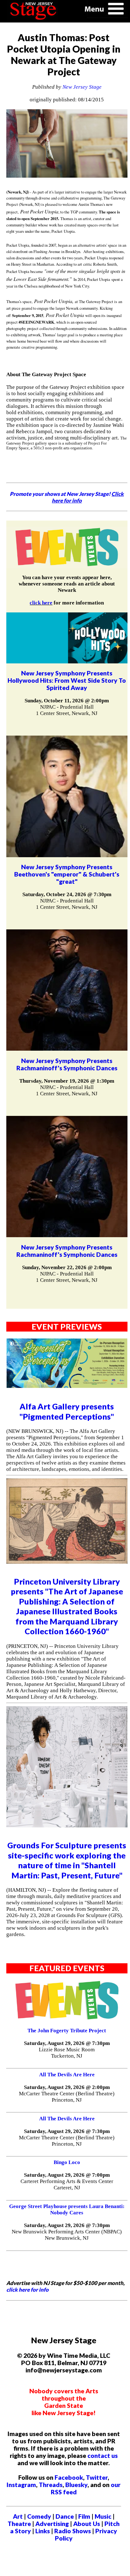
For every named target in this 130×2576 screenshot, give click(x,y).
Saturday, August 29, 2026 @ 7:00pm (67, 2175)
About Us (87, 2524)
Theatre (19, 2524)
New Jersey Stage (82, 87)
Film (84, 2516)
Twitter (97, 2477)
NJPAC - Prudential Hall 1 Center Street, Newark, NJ (67, 710)
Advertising (52, 2524)
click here (41, 603)
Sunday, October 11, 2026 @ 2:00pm (67, 701)
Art (18, 2516)
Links (43, 2531)
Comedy (39, 2516)
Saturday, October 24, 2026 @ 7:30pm (67, 894)
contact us (103, 2456)
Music (103, 2516)
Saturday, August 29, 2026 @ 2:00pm (67, 2087)
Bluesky (76, 2485)
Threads (51, 2485)
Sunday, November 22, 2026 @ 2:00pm (67, 1267)
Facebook (69, 2477)
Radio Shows (73, 2531)
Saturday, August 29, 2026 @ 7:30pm (67, 2043)
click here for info (27, 2290)
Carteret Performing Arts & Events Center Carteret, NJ (67, 2184)
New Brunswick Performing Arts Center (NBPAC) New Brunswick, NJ (67, 2235)
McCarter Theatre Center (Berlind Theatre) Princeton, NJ (67, 2097)
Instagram (21, 2485)
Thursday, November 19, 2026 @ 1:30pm (67, 1081)
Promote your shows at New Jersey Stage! (67, 497)
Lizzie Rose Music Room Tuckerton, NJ (67, 2053)
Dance (65, 2516)
